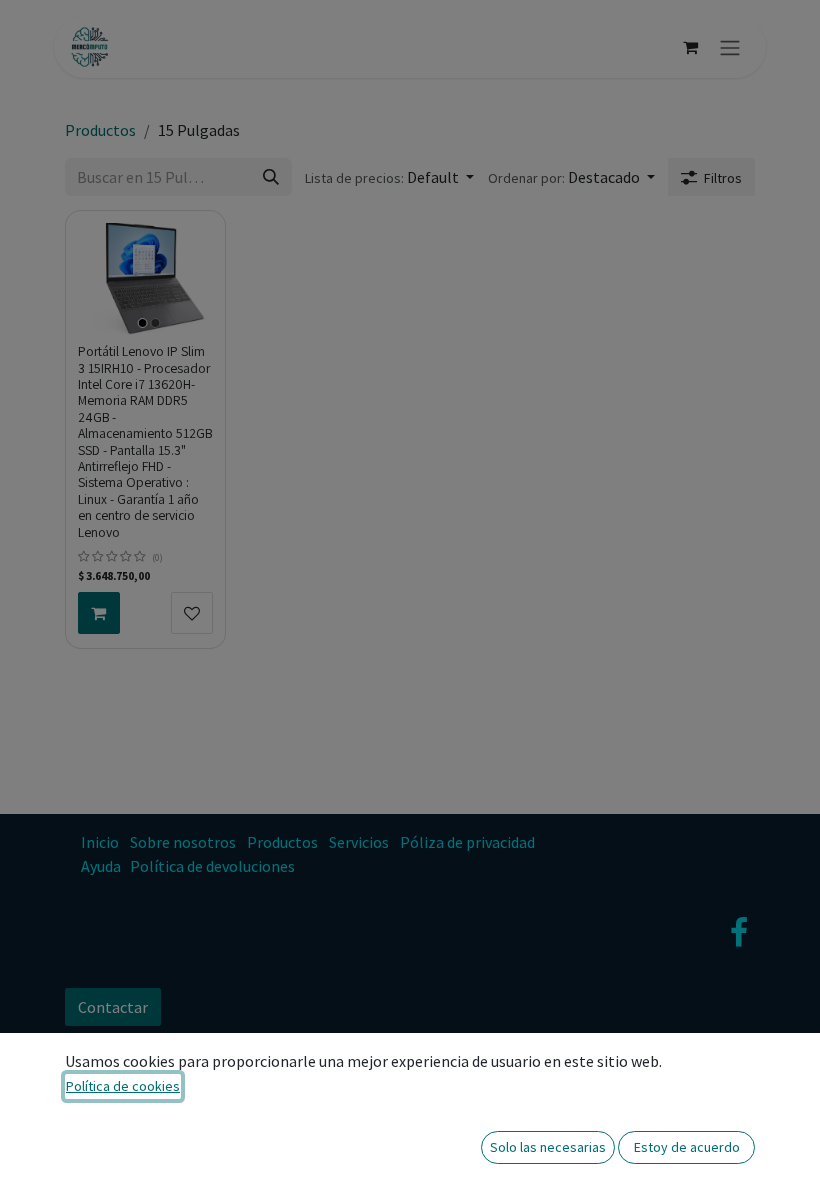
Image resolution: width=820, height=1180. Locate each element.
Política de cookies (123, 1086)
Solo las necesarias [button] (548, 1147)
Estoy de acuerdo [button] (687, 1147)
